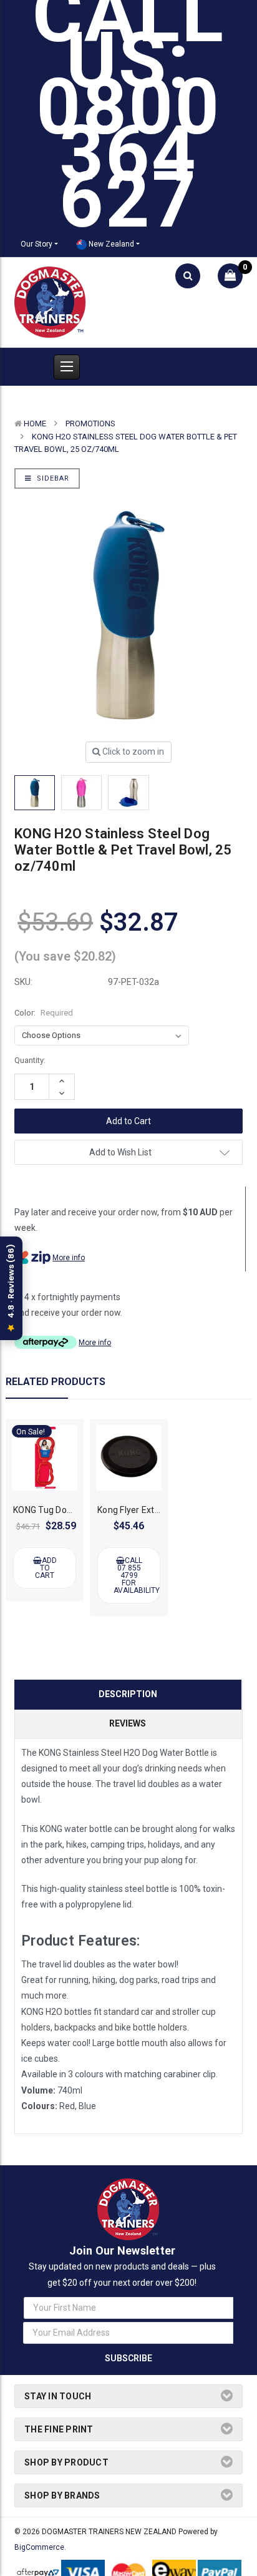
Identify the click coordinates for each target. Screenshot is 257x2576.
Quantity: (30, 1060)
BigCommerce (39, 2547)
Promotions (90, 424)
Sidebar (52, 478)
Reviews (128, 1723)
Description (128, 1694)
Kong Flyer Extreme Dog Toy (154, 1510)
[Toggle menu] (67, 367)
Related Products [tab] (56, 1382)
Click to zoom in (132, 752)
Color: (44, 1013)
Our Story (36, 244)
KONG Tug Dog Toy (51, 1510)
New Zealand (110, 244)
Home (35, 424)
